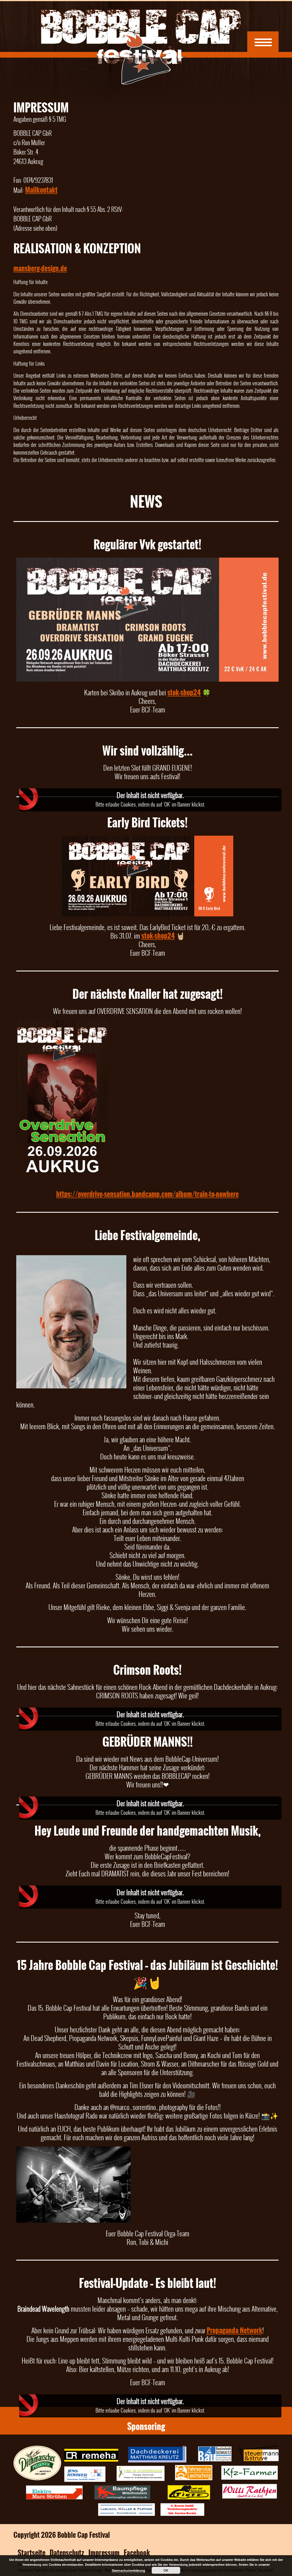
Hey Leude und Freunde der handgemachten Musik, (148, 1831)
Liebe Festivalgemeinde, (147, 1236)
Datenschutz (67, 2553)
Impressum (104, 2553)
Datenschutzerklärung (128, 2570)
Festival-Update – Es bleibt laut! (148, 2283)
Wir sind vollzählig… (148, 751)
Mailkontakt (41, 190)
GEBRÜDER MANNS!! (148, 1742)
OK (166, 2570)
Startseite (32, 2553)
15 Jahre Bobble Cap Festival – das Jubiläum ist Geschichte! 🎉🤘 (147, 1974)
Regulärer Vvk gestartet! (147, 545)
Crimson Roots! (147, 1670)
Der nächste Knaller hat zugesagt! (148, 994)
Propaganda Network (235, 2331)
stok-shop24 (184, 693)
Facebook (137, 2553)
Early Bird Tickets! (147, 823)
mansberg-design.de (40, 269)
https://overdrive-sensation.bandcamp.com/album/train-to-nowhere (147, 1194)
